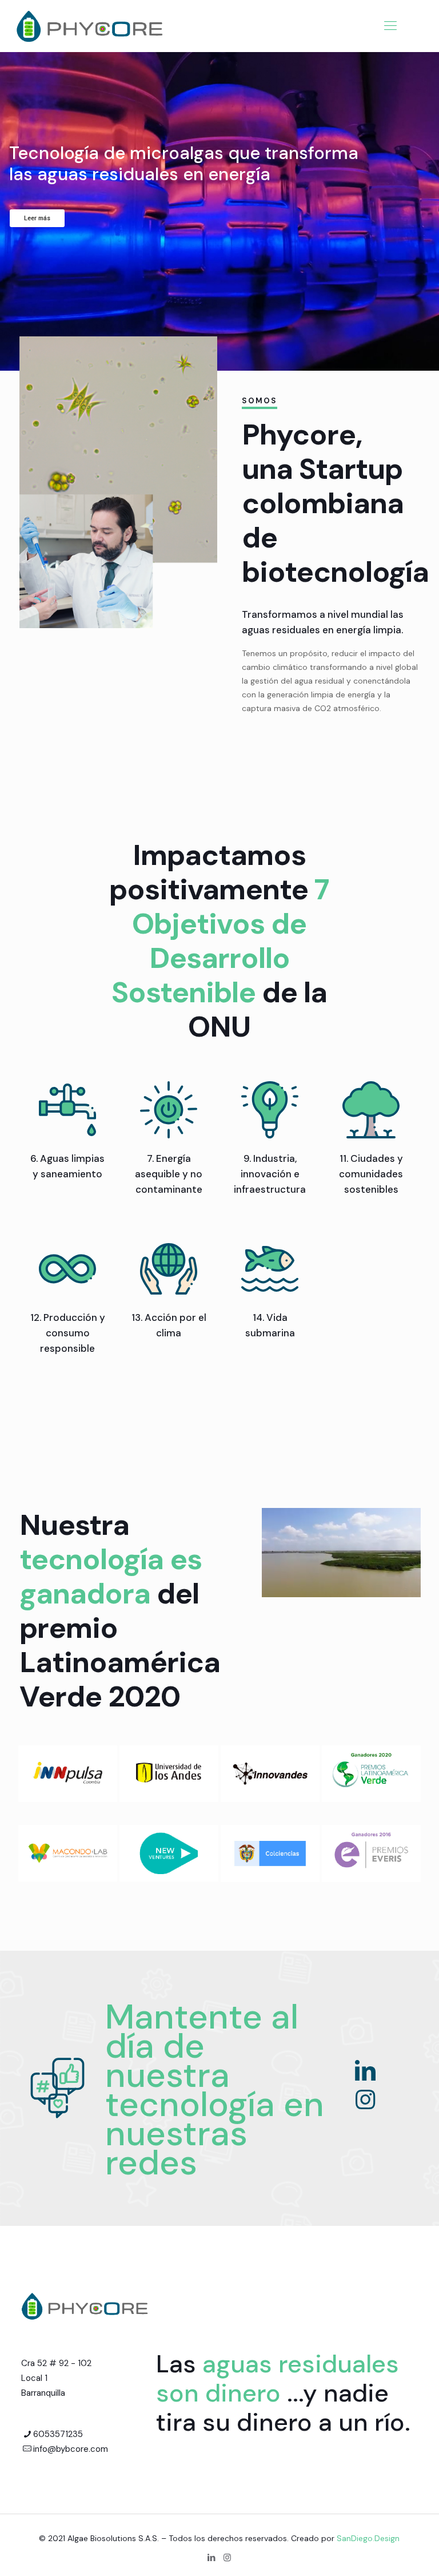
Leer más (37, 218)
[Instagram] (365, 2099)
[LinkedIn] (365, 2070)
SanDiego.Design (368, 2538)
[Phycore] (90, 26)
